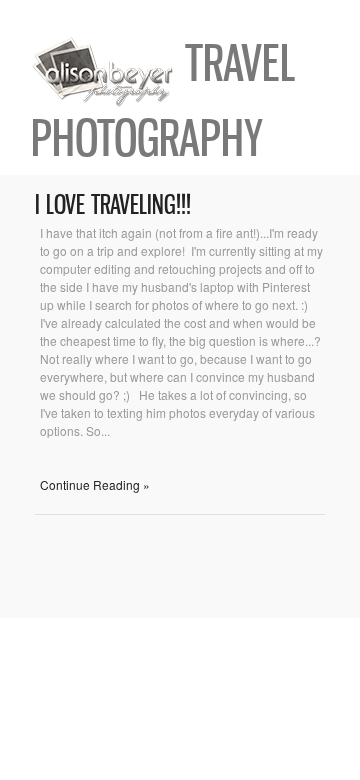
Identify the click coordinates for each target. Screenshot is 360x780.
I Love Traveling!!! (113, 204)
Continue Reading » (95, 484)
